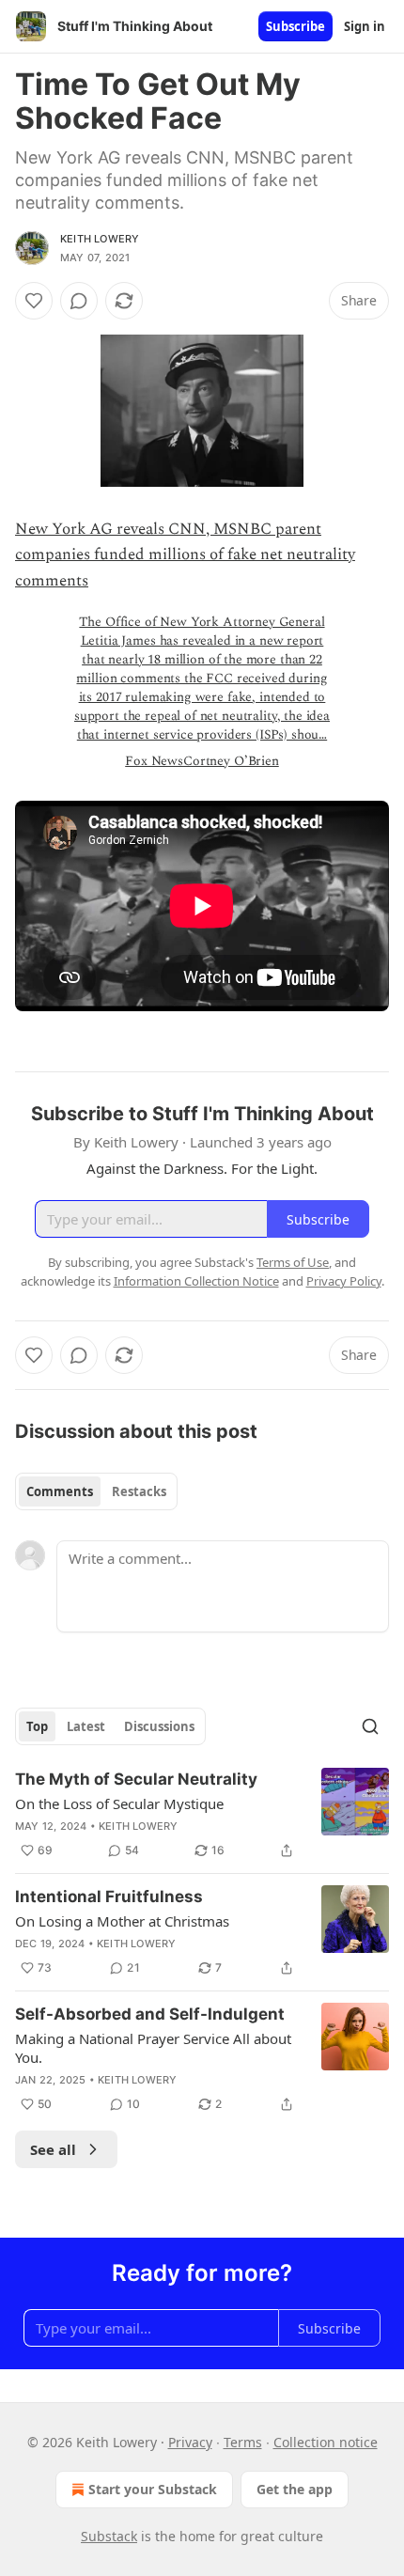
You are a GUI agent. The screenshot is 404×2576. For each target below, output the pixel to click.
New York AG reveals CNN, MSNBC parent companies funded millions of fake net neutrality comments (185, 554)
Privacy (190, 2442)
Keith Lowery (100, 239)
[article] (202, 1815)
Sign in (365, 26)
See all (53, 2149)
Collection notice (326, 2442)
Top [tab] (37, 1726)
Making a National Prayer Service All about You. (153, 2048)
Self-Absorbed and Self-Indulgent (150, 2014)
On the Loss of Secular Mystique (119, 1803)
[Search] (370, 1726)
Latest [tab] (86, 1726)
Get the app (295, 2489)
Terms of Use (293, 1262)
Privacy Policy (344, 1281)
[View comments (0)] (79, 301)
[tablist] (96, 1491)
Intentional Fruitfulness (109, 1897)
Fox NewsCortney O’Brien (202, 761)
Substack (109, 2536)
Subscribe (295, 26)
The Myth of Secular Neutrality (136, 1779)
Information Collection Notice (196, 1281)
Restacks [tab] (139, 1491)
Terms (243, 2442)
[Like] (34, 301)
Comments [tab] (60, 1491)
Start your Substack (153, 2489)
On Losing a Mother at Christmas (122, 1921)
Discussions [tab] (159, 1726)
